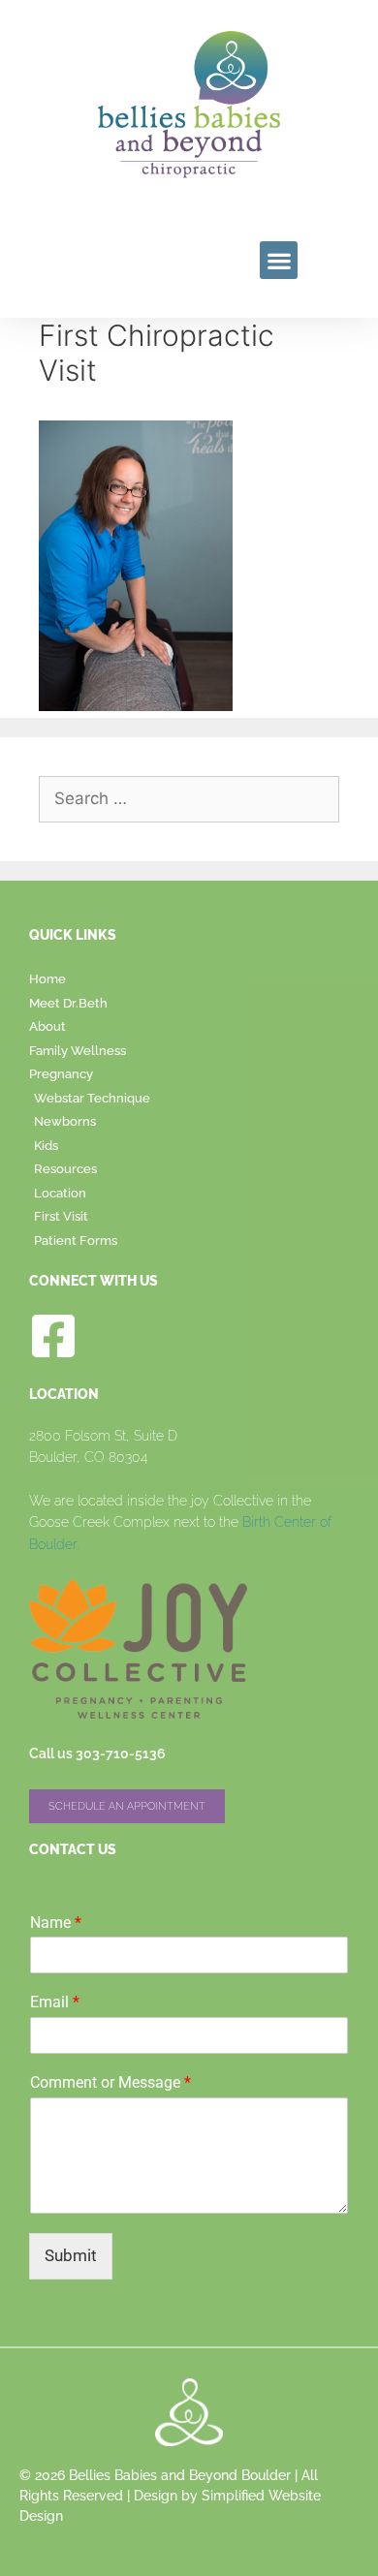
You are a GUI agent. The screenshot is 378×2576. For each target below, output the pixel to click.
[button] (279, 260)
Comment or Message (110, 2082)
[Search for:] (189, 798)
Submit (71, 2255)
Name (56, 1923)
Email (55, 2002)
